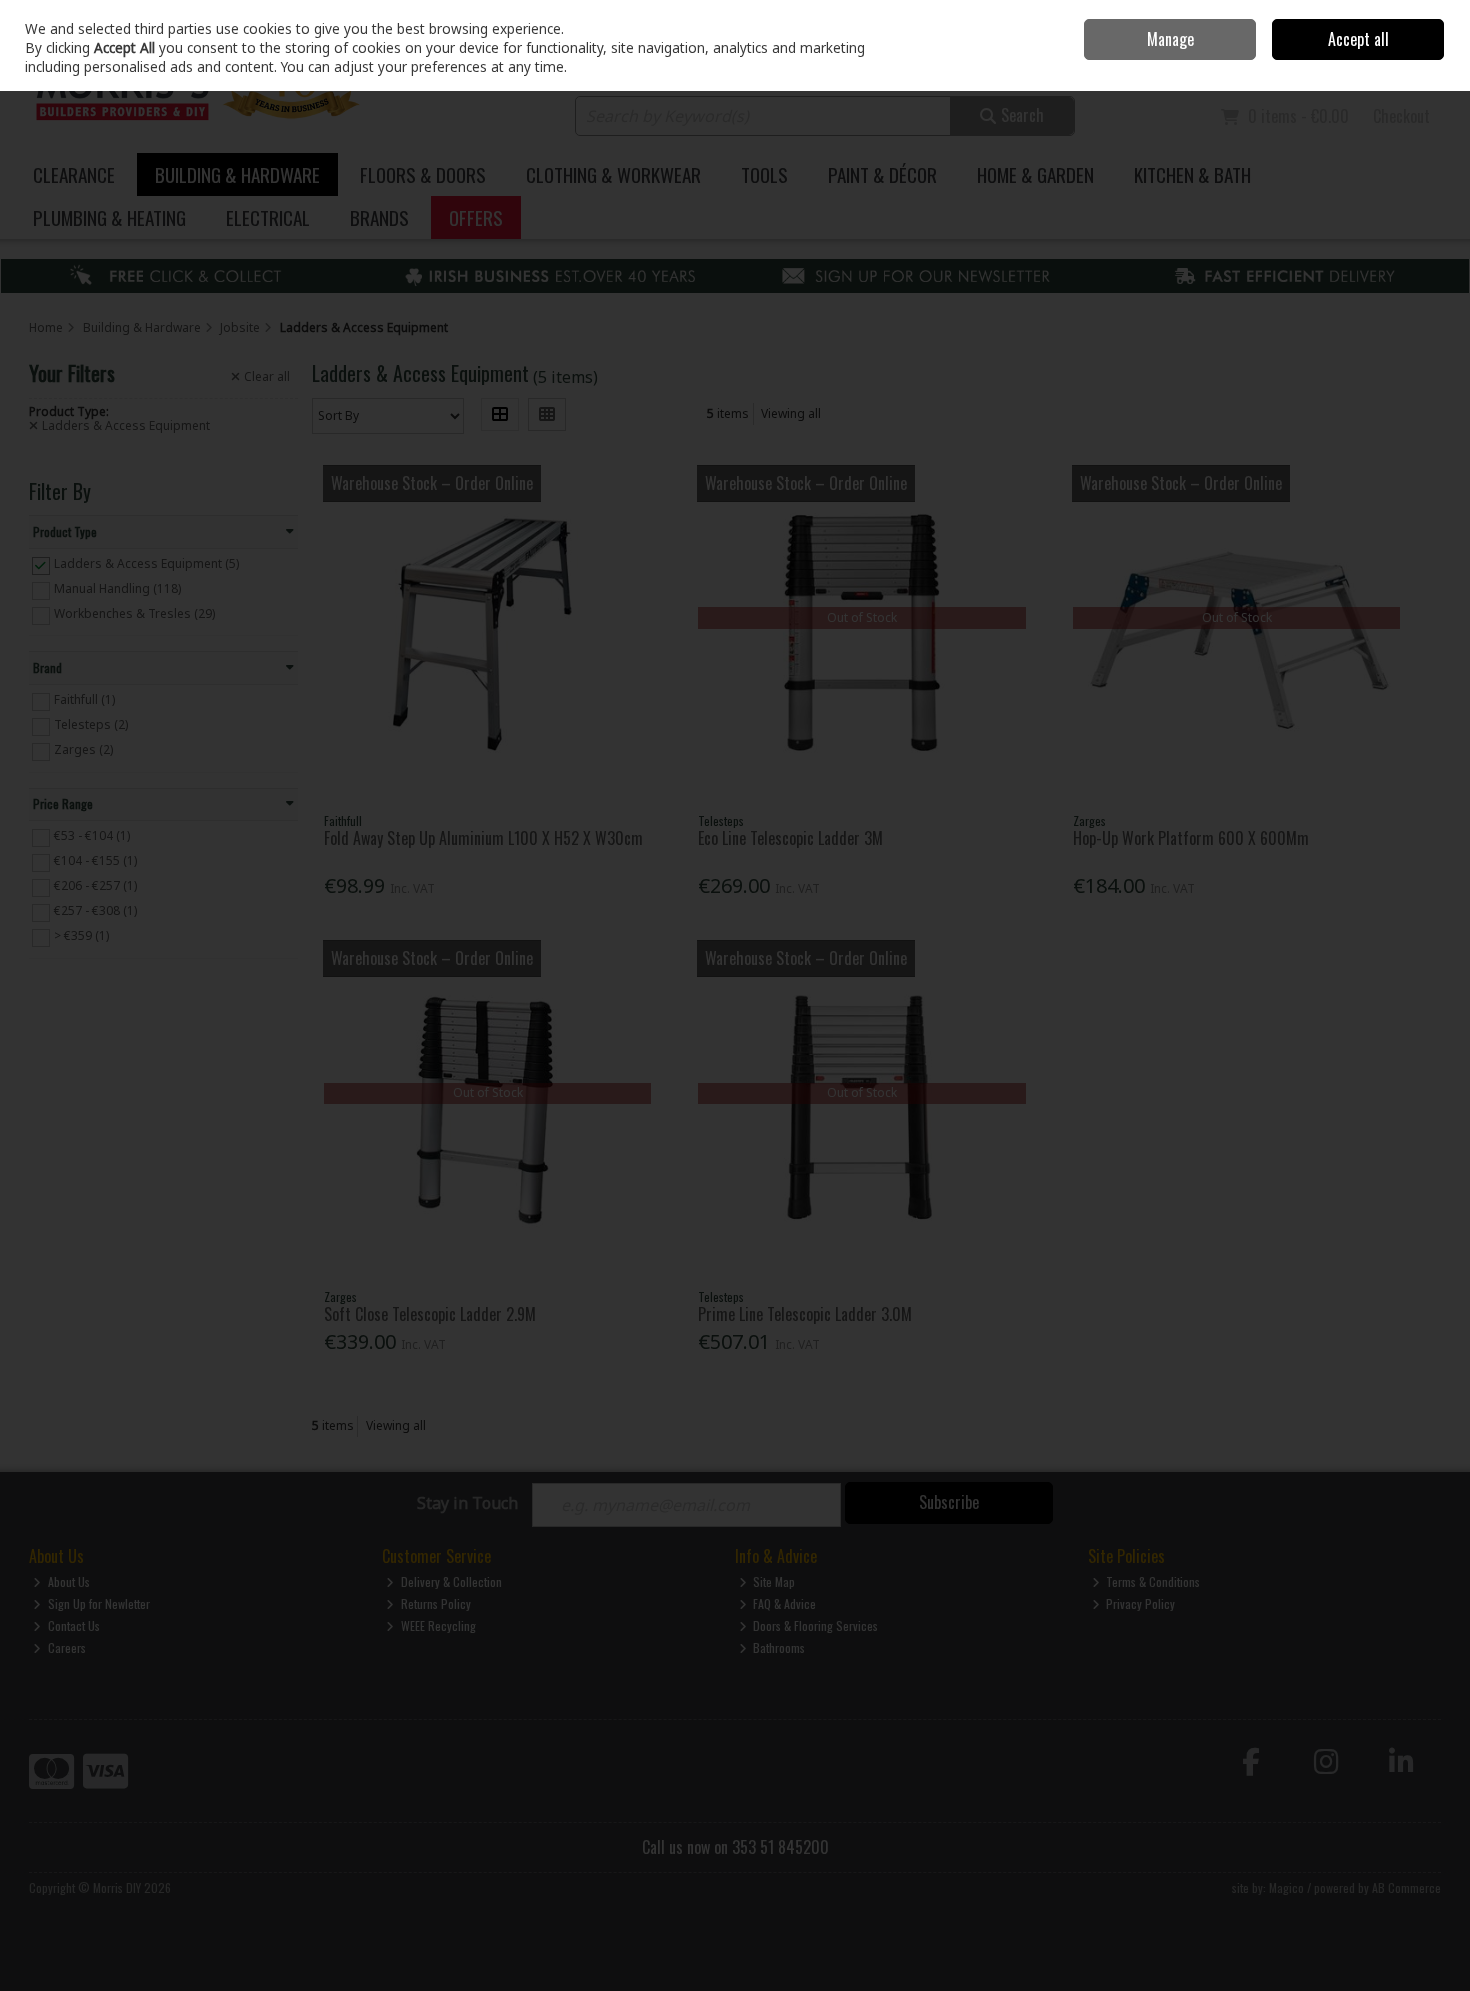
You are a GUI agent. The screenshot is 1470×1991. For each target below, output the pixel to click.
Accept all (1358, 39)
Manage (1170, 39)
